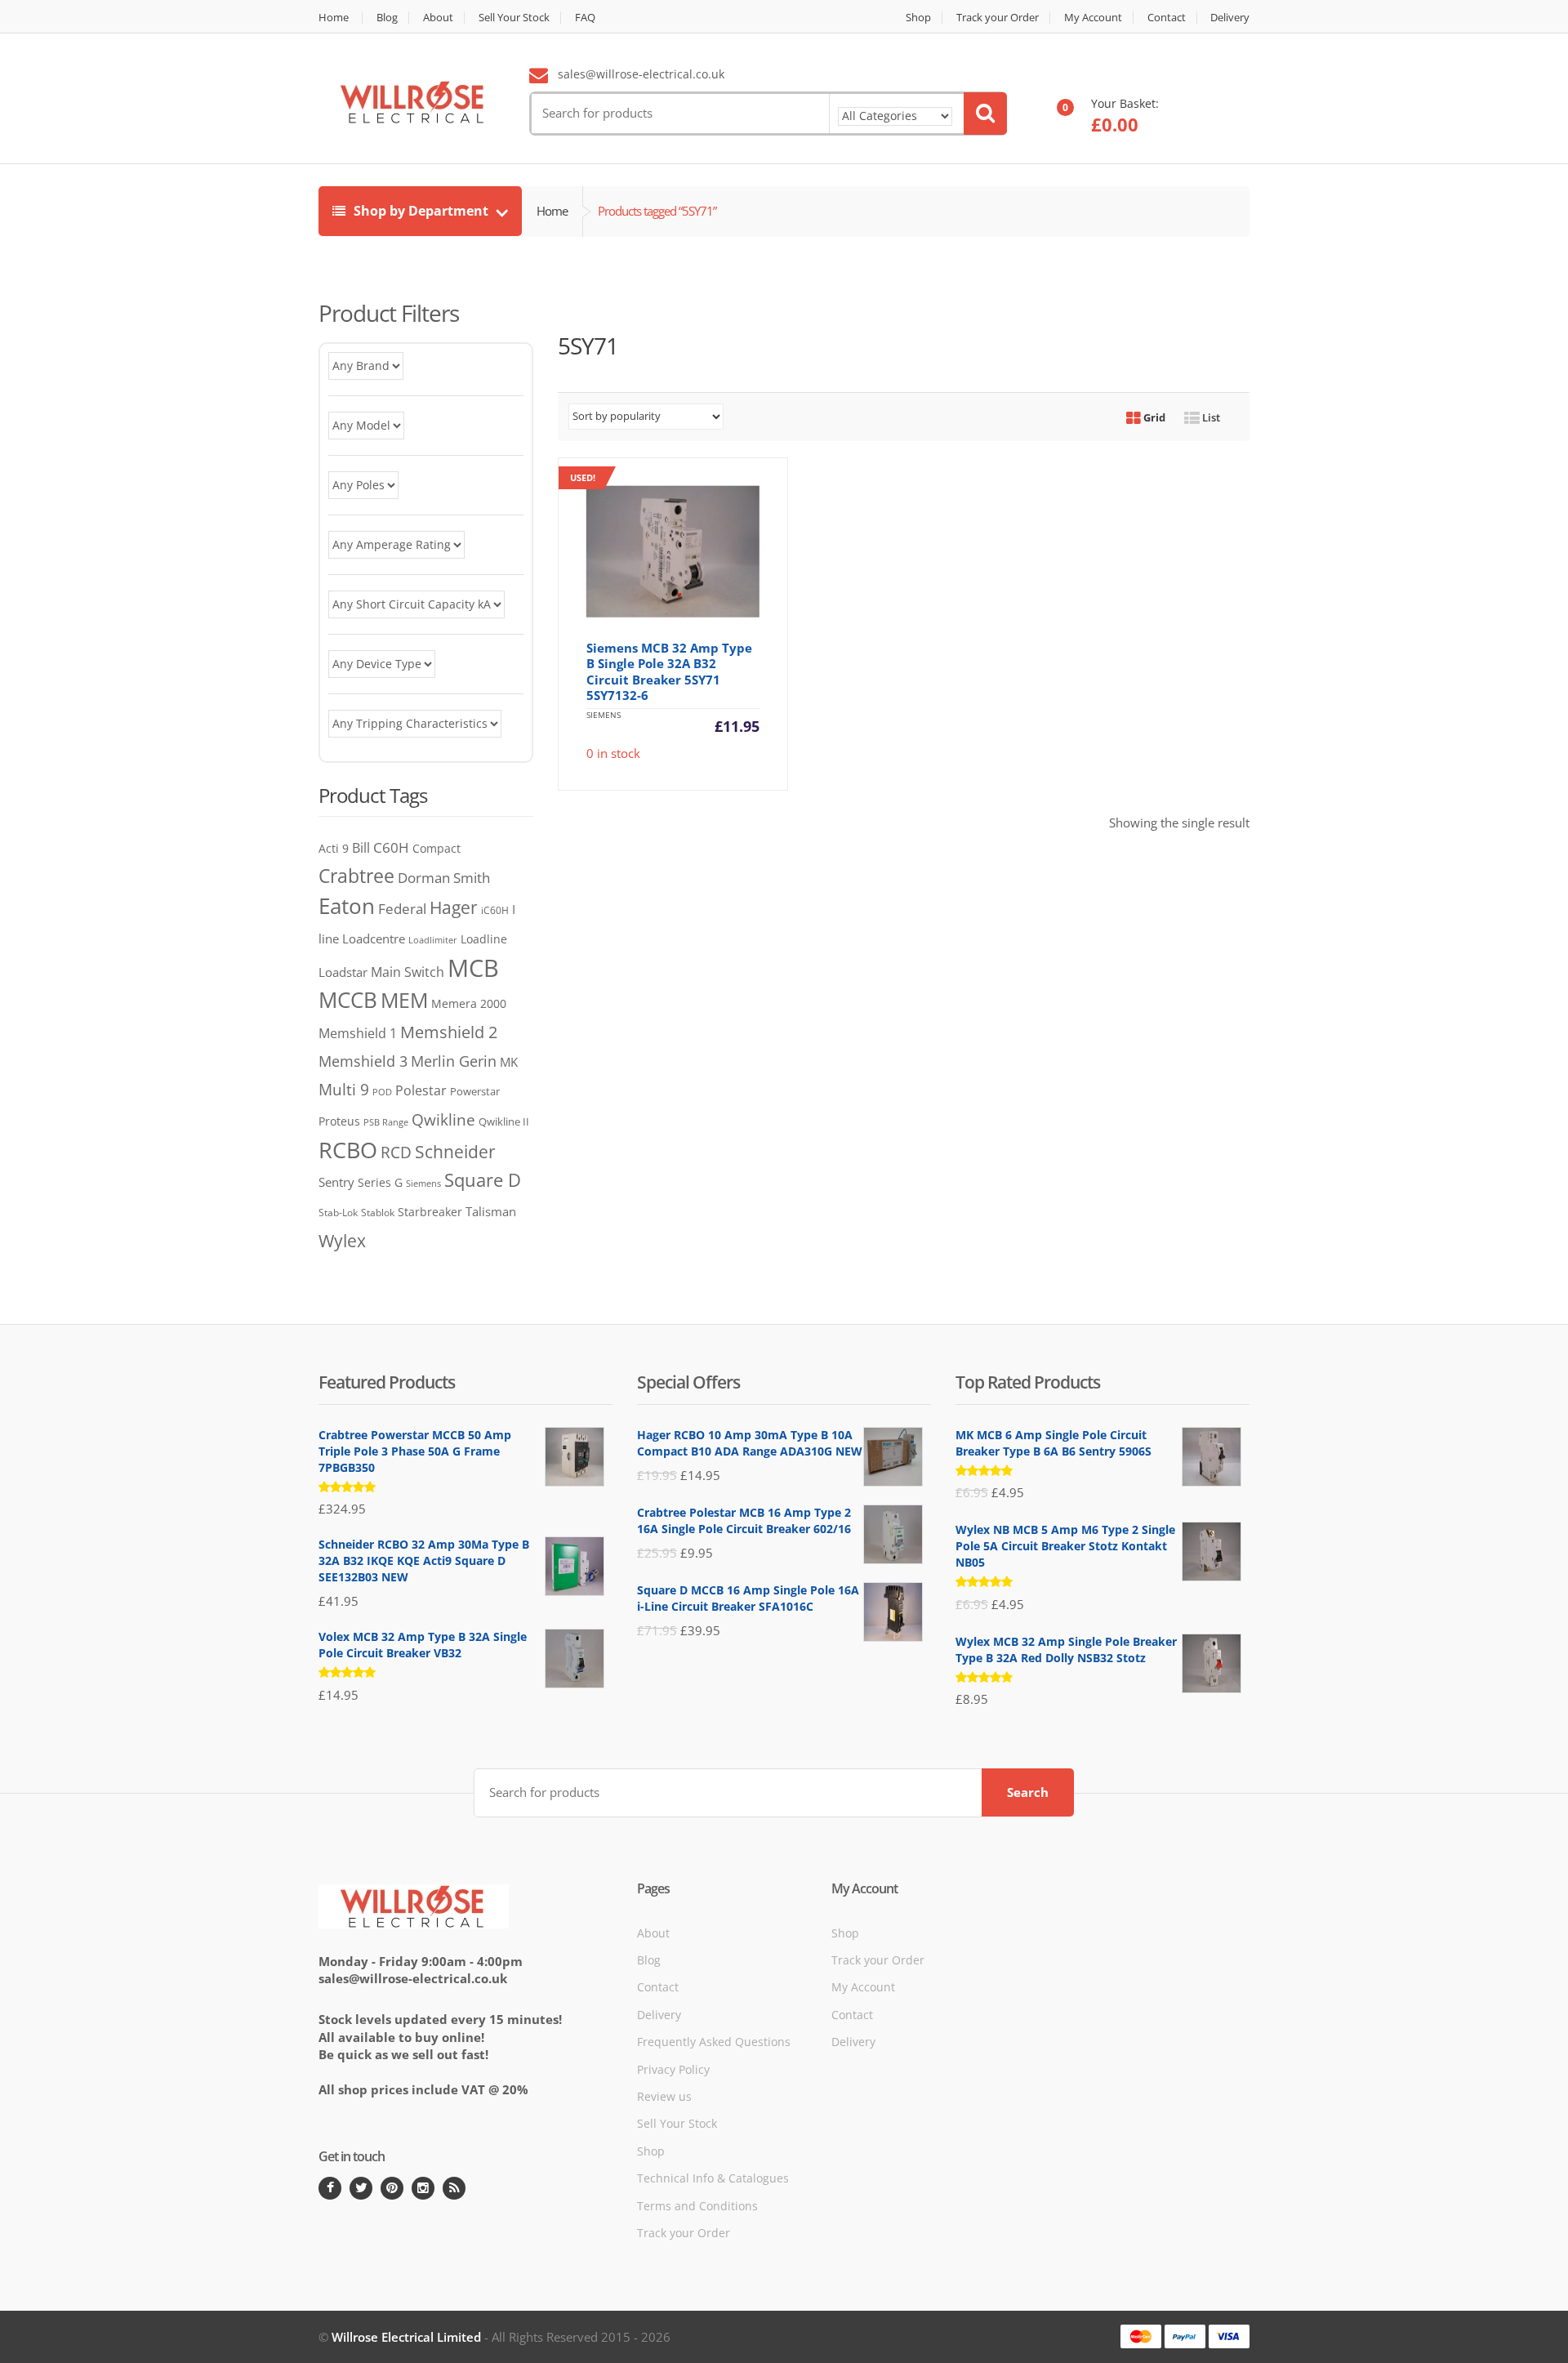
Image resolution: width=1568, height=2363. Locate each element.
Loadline (484, 939)
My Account (1093, 18)
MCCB (348, 1000)
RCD (396, 1153)
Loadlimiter (433, 940)
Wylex (342, 1241)
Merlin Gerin (454, 1061)
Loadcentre (374, 939)
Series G (380, 1182)
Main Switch (408, 972)
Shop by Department (421, 211)
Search (1028, 1792)
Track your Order (998, 18)
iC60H (495, 910)
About (438, 18)
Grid (1153, 417)
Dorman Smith (444, 878)
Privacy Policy (673, 2069)
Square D (483, 1180)
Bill (361, 847)
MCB (473, 968)
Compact (437, 848)
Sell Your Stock (514, 18)
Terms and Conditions (697, 2206)
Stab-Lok (338, 1212)
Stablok (378, 1213)
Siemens (423, 1184)
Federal (402, 909)
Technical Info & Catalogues (713, 2178)
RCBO (348, 1150)
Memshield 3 (363, 1061)
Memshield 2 (449, 1032)
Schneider (455, 1152)
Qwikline (443, 1119)
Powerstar (475, 1091)
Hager (454, 907)
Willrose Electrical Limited (406, 2337)
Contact (1167, 18)
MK (509, 1062)
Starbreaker (430, 1212)
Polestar (421, 1090)
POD (382, 1092)
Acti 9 (334, 848)
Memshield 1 (358, 1033)
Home (334, 18)
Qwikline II (504, 1121)
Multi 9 (344, 1090)
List (1210, 417)
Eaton (347, 906)
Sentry (336, 1182)
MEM (404, 1000)
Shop (918, 18)
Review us (664, 2096)
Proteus (339, 1121)
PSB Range (386, 1122)
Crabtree (356, 876)
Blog (387, 18)
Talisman (491, 1211)
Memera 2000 (469, 1003)
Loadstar (343, 972)
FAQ (585, 18)
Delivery (1230, 18)
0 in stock (665, 616)
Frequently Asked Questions (714, 2042)
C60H (391, 847)
